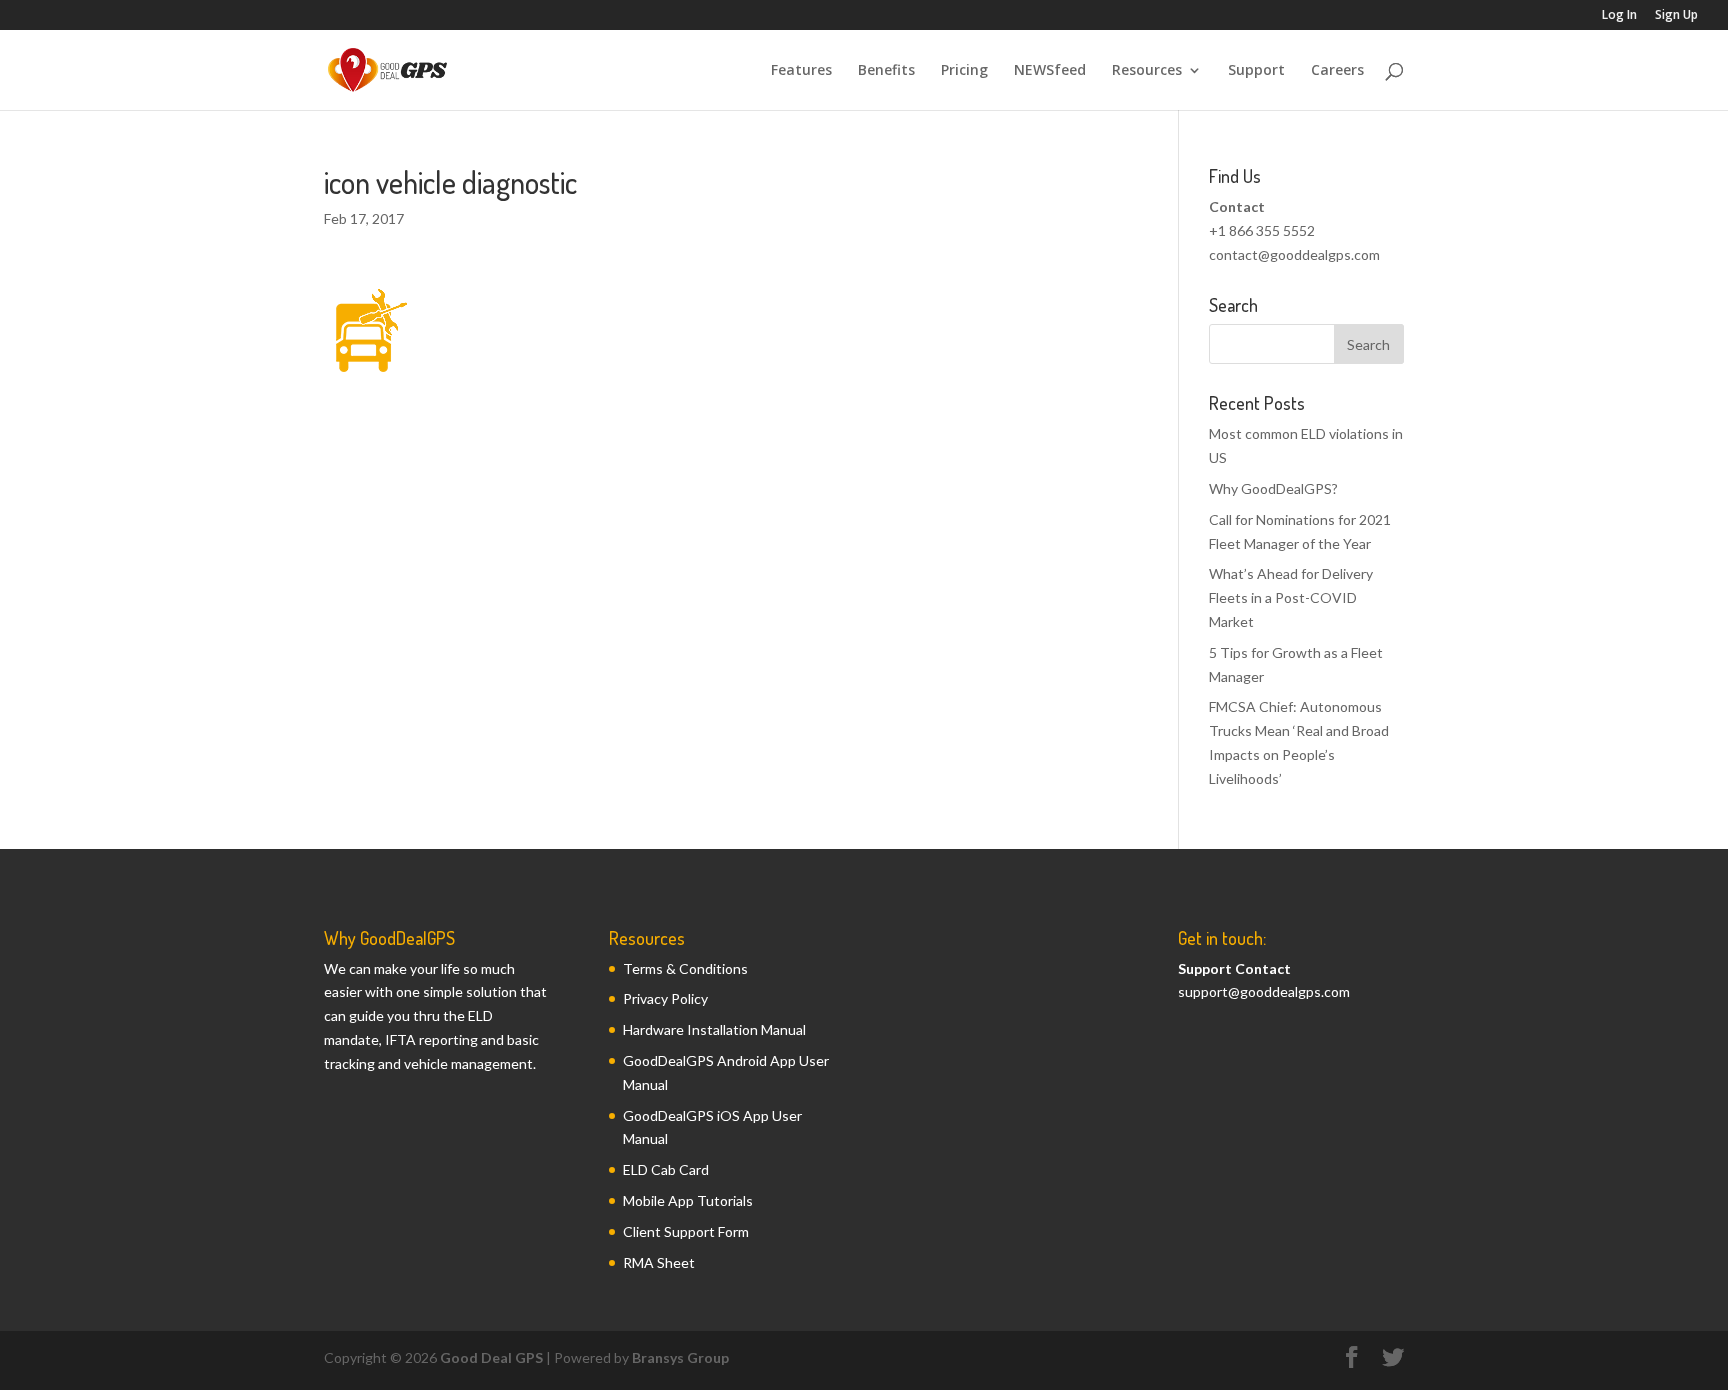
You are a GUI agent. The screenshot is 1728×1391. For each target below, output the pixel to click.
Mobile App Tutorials (688, 1200)
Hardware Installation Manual (714, 1029)
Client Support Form (686, 1231)
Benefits (886, 71)
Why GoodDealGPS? (1273, 488)
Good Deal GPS (491, 1357)
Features (801, 71)
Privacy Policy (665, 998)
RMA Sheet (659, 1262)
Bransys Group (680, 1357)
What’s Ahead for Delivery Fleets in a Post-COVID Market (1291, 597)
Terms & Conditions (685, 968)
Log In (1619, 16)
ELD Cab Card (666, 1169)
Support (1256, 71)
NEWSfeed (1050, 71)
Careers (1337, 71)
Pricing (964, 71)
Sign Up (1676, 16)
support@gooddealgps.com (1264, 991)
